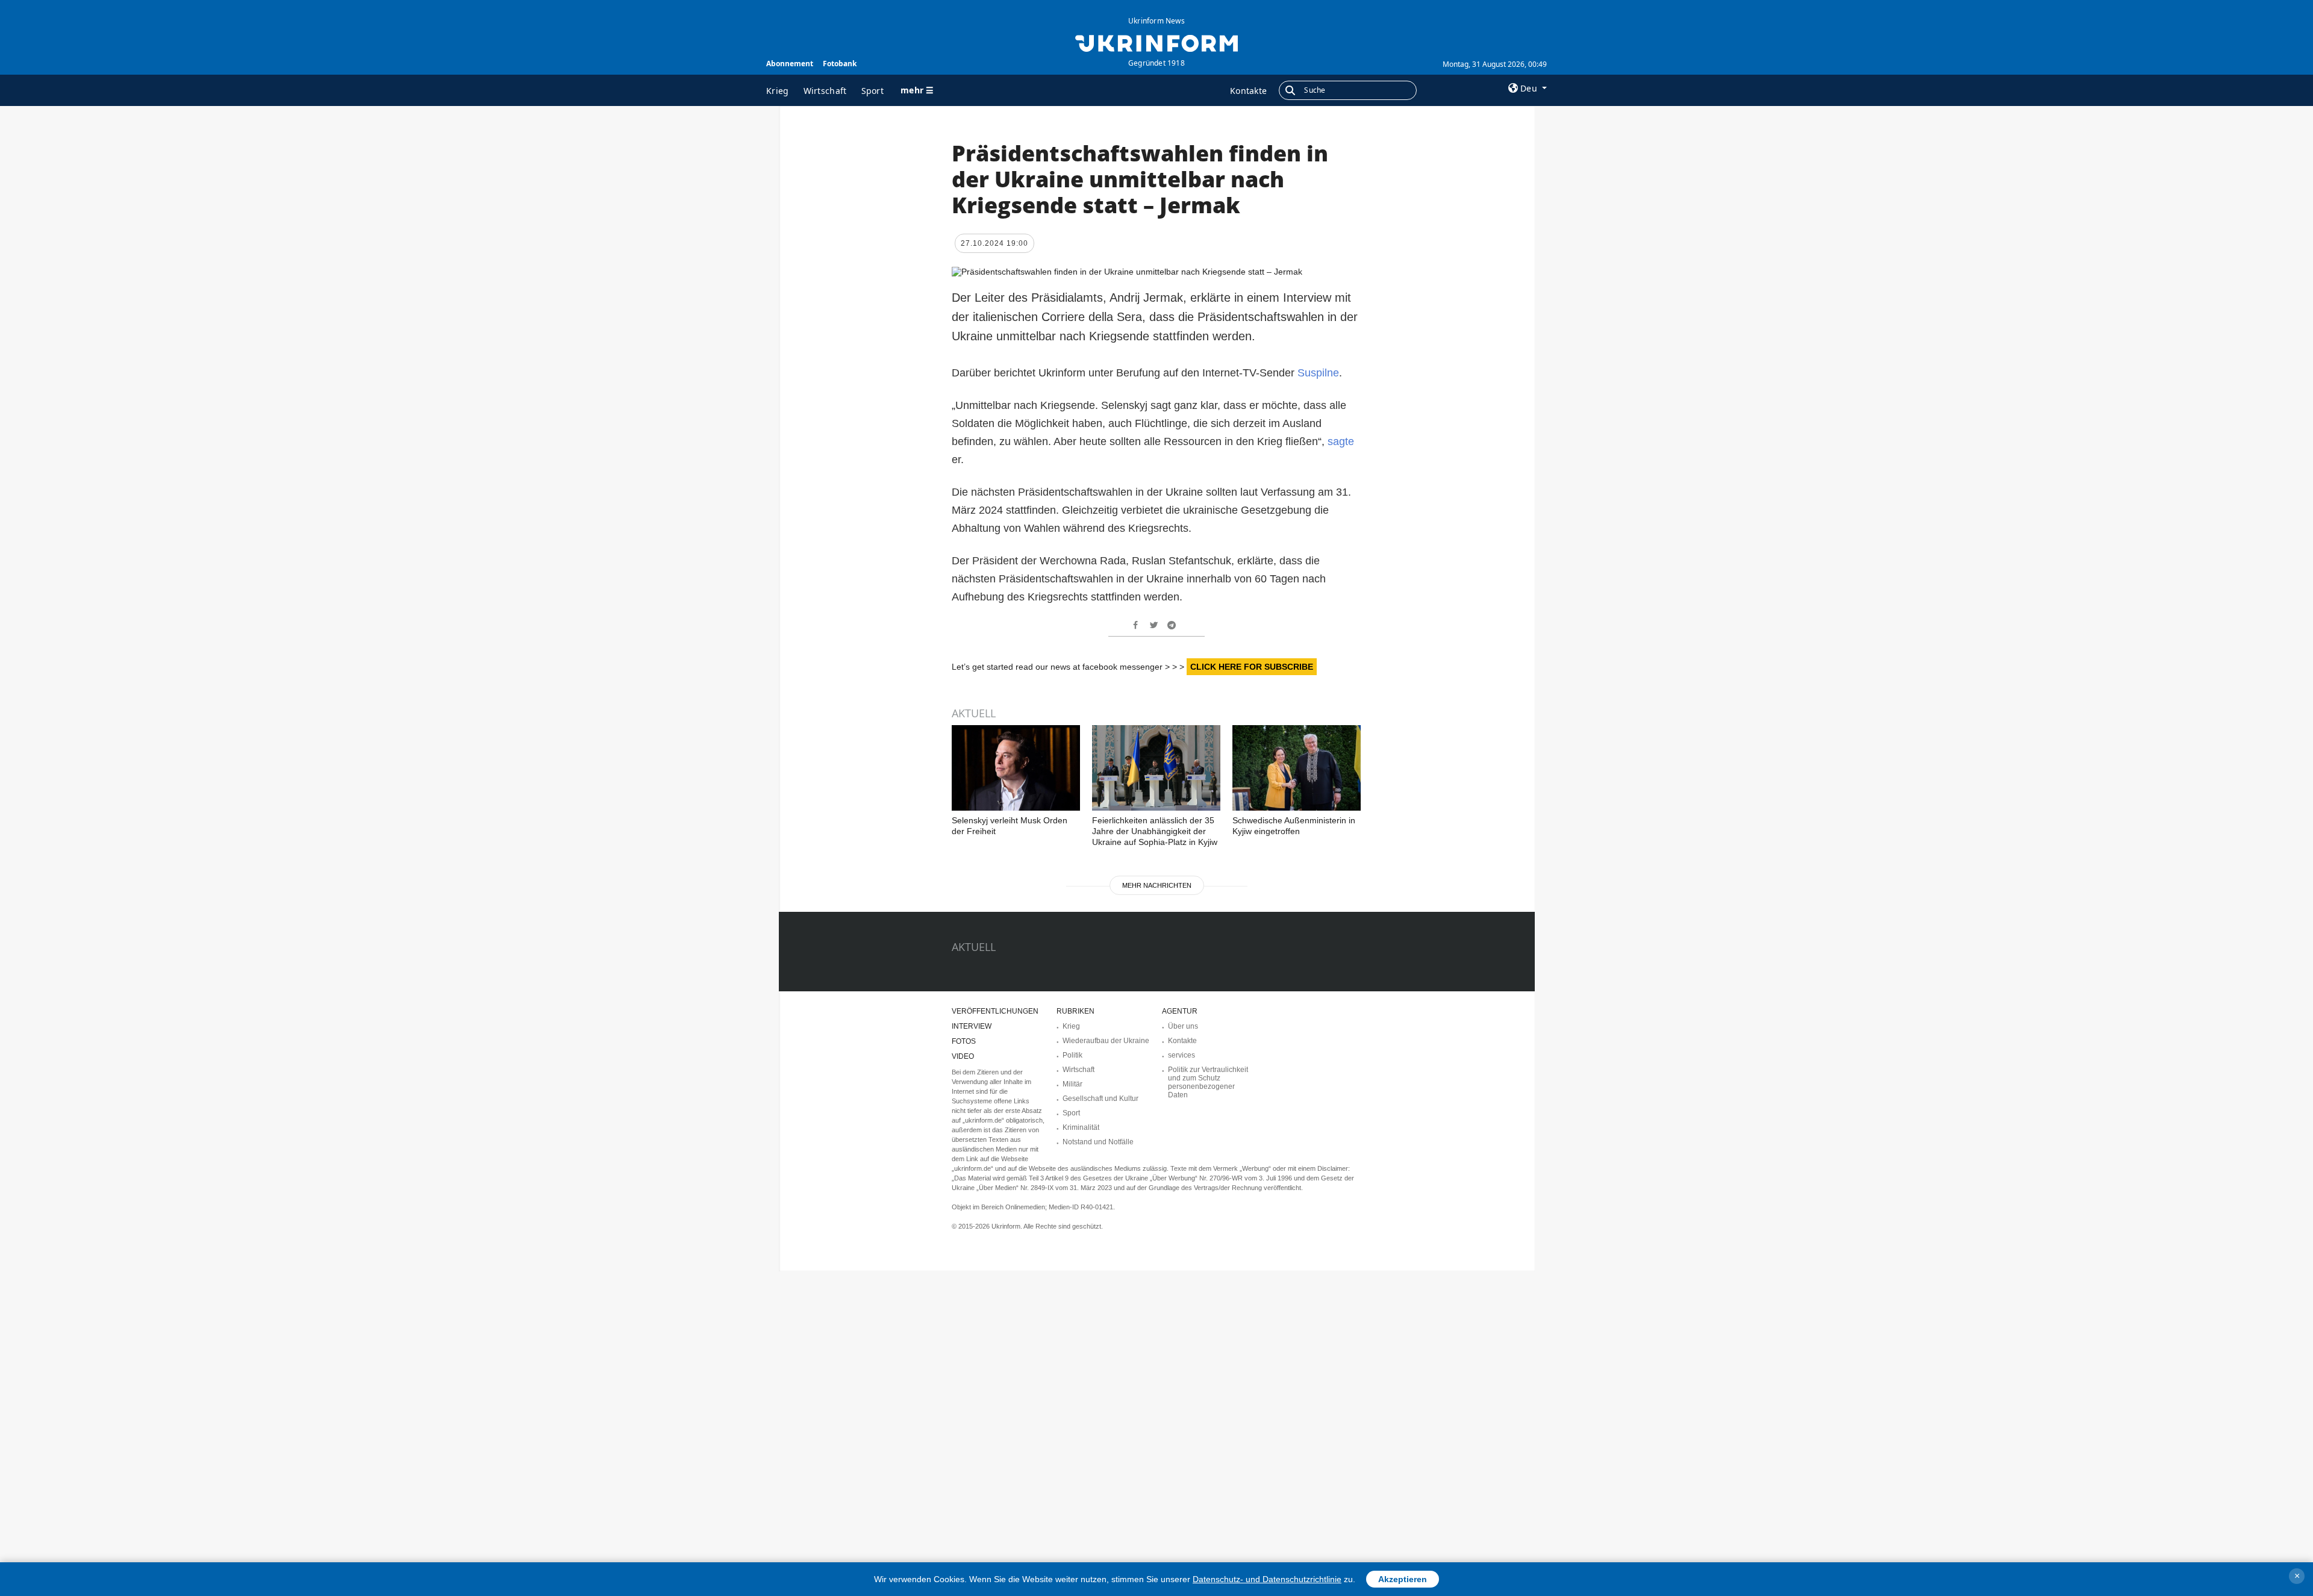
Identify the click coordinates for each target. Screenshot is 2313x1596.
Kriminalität (1081, 1127)
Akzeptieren (1403, 1579)
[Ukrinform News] (1156, 42)
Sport (873, 91)
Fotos (964, 1041)
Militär (1072, 1084)
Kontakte (1248, 91)
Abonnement (790, 64)
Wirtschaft (825, 91)
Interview (972, 1026)
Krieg (778, 91)
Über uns (1183, 1026)
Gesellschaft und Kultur (1100, 1099)
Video (963, 1056)
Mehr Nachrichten (1157, 885)
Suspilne (1318, 373)
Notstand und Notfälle (1098, 1142)
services (1181, 1055)
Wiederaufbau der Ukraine (1106, 1041)
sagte (1341, 441)
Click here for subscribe (1252, 667)
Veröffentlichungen (995, 1011)
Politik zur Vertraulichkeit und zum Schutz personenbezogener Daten (1208, 1082)
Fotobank (840, 64)
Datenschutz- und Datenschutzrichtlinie (1267, 1579)
